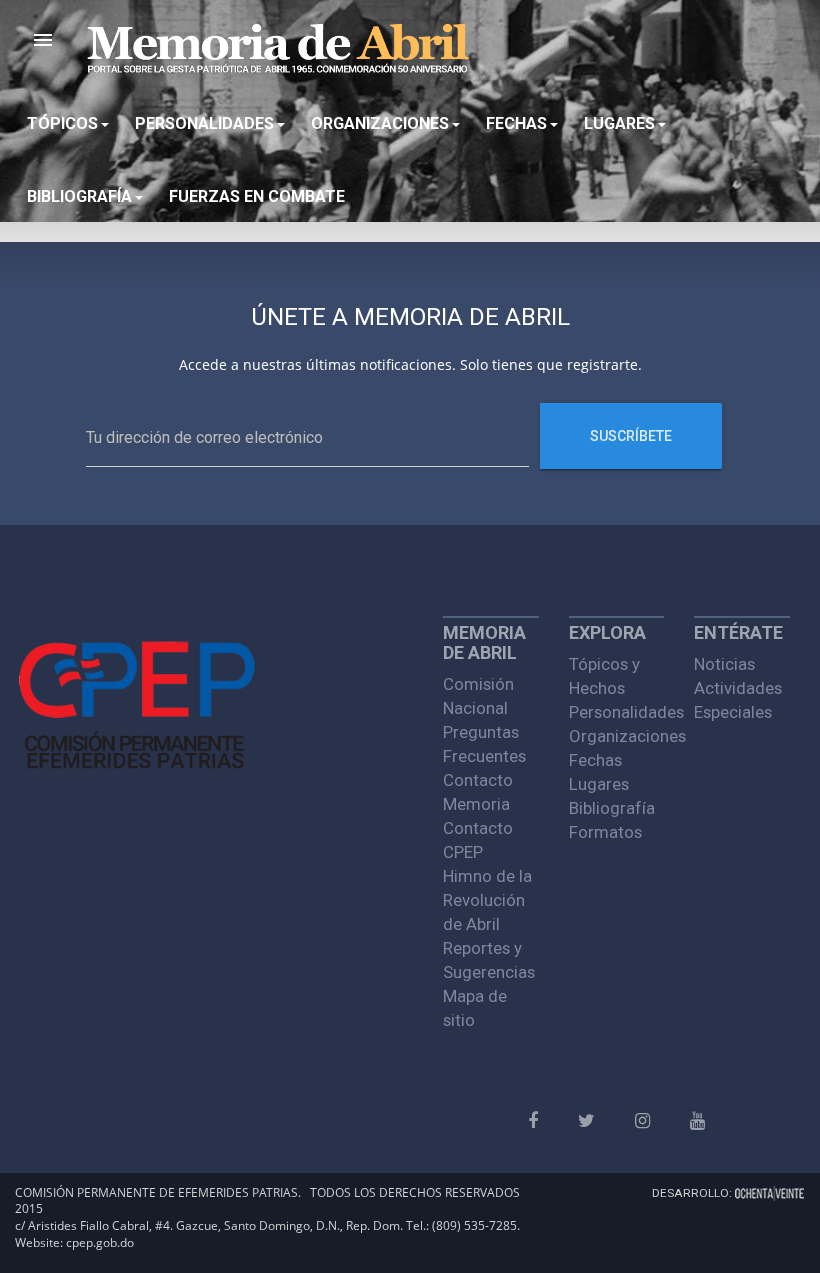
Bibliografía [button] (79, 196)
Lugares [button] (619, 123)
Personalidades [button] (204, 123)
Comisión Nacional (478, 696)
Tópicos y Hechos (604, 676)
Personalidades (617, 712)
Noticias (724, 664)
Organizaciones (617, 736)
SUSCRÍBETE (631, 436)
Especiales (733, 712)
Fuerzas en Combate (257, 196)
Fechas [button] (516, 123)
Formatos (605, 832)
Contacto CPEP (478, 840)
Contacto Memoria (478, 792)
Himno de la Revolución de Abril (487, 900)
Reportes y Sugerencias (489, 960)
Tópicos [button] (62, 123)
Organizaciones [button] (380, 123)
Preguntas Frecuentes (484, 744)
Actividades (738, 688)
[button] (43, 40)
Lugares (599, 784)
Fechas (595, 760)
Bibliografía (612, 808)
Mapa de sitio (475, 1008)
